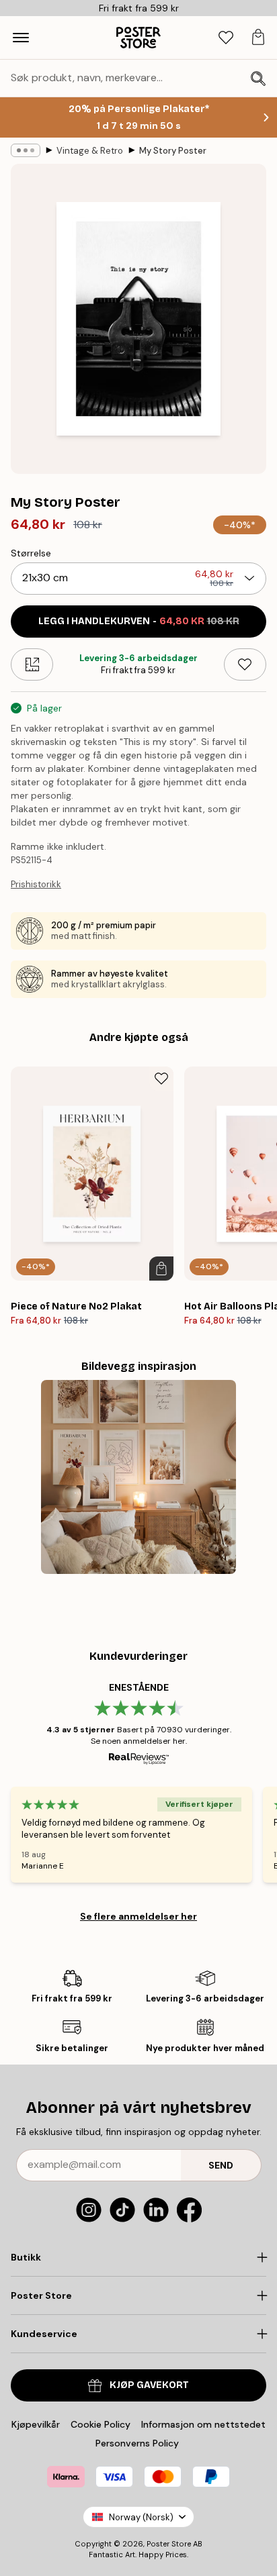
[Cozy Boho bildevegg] (138, 1477)
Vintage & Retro (90, 151)
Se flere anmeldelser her (138, 1916)
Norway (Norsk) (141, 2517)
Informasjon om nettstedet (203, 2424)
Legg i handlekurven (139, 621)
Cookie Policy (101, 2424)
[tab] (226, 38)
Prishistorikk (36, 884)
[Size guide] (32, 664)
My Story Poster (173, 151)
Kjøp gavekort (149, 2385)
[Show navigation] (21, 38)
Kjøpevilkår (36, 2424)
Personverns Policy (138, 2443)
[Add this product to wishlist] (245, 664)
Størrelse (31, 553)
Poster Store (169, 2544)
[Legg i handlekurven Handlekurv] (161, 1269)
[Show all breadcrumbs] (26, 150)
